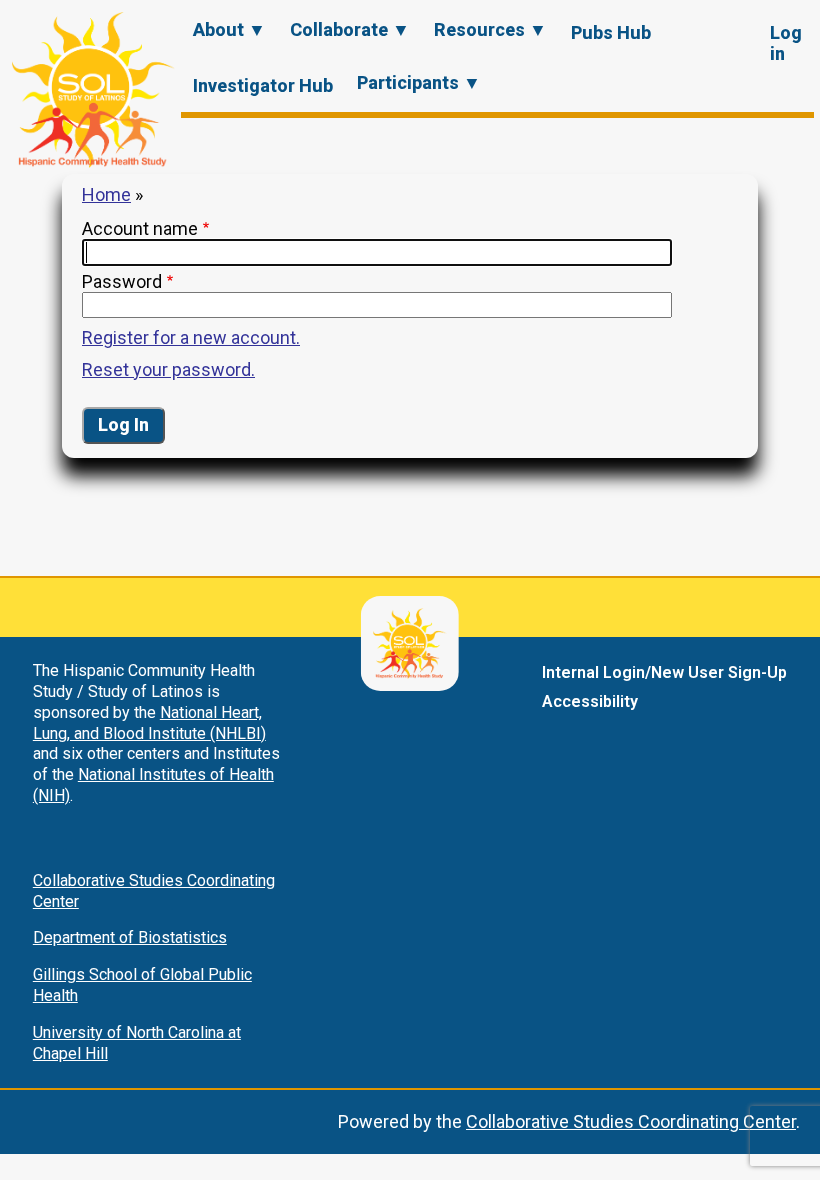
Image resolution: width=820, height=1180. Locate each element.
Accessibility (590, 701)
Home (106, 194)
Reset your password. (168, 369)
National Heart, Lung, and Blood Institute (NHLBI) (149, 723)
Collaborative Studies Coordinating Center (631, 1121)
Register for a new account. (191, 337)
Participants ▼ (419, 82)
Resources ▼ (490, 29)
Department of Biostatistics (130, 937)
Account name (140, 228)
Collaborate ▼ (350, 29)
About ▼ (229, 29)
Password (122, 281)
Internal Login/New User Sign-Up (664, 672)
